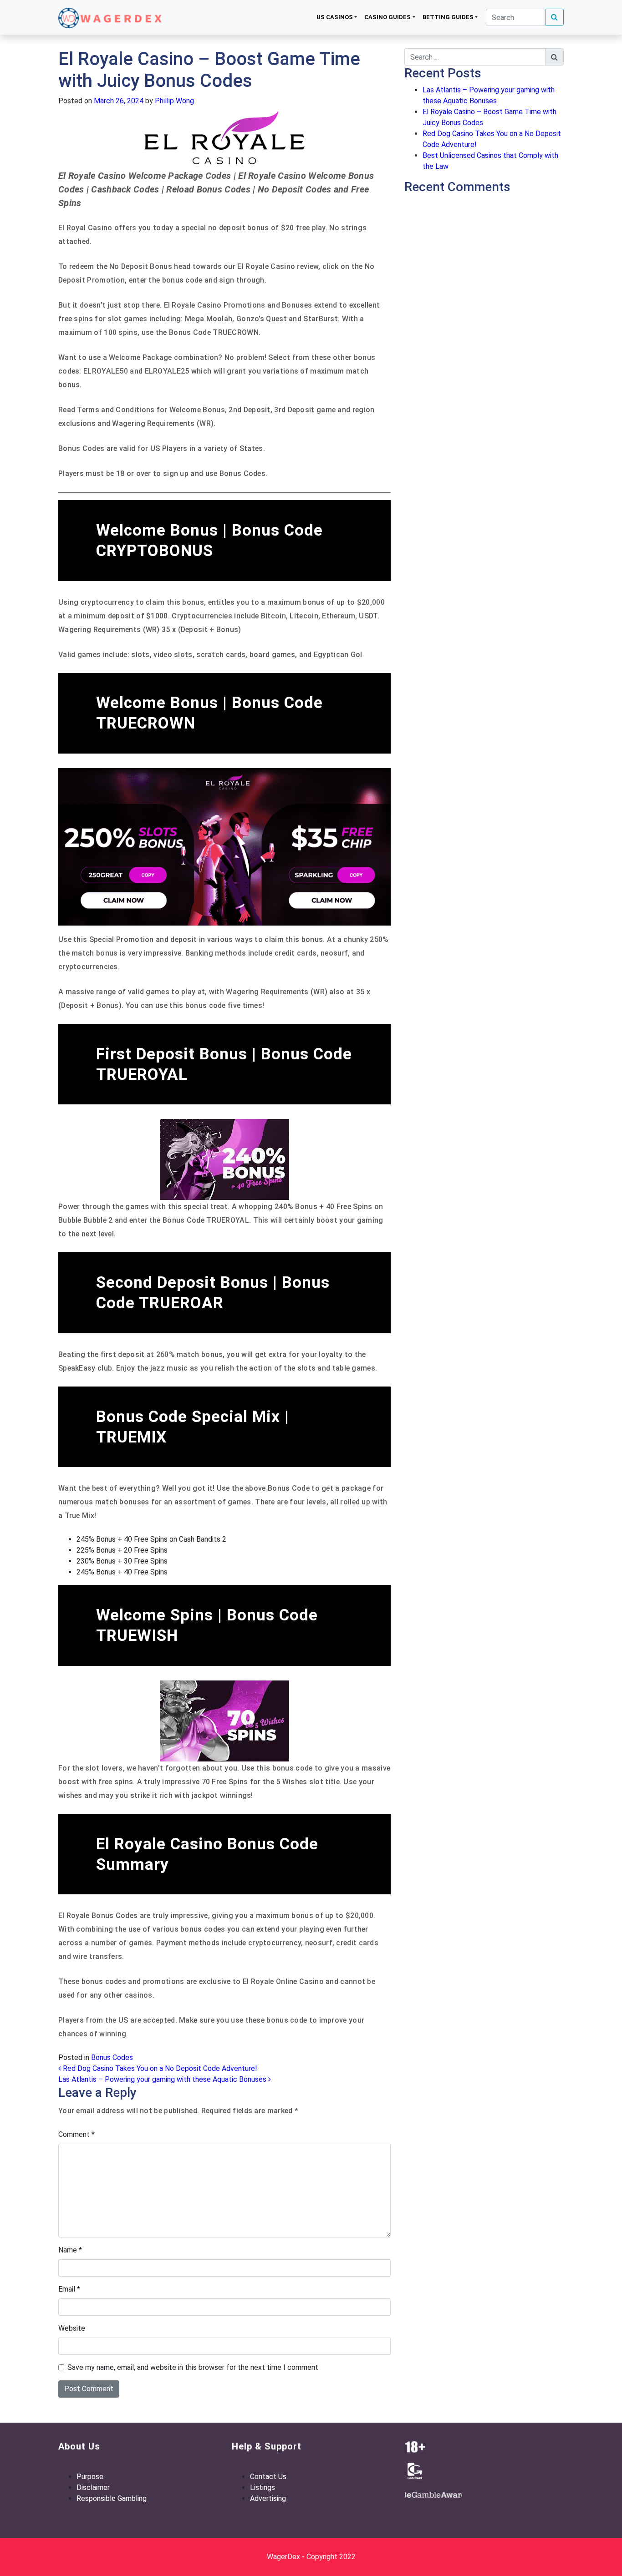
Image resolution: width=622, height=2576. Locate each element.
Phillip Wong (173, 101)
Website (72, 2328)
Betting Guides (448, 17)
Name (70, 2250)
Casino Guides (387, 17)
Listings (263, 2487)
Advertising (268, 2498)
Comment (76, 2134)
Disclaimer (93, 2487)
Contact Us (268, 2477)
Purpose (90, 2477)
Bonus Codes (112, 2057)
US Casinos (335, 17)
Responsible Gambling (112, 2498)
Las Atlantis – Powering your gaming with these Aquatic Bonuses (163, 2079)
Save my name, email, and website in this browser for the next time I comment (193, 2367)
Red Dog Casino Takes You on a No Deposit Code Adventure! (159, 2068)
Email (69, 2289)
